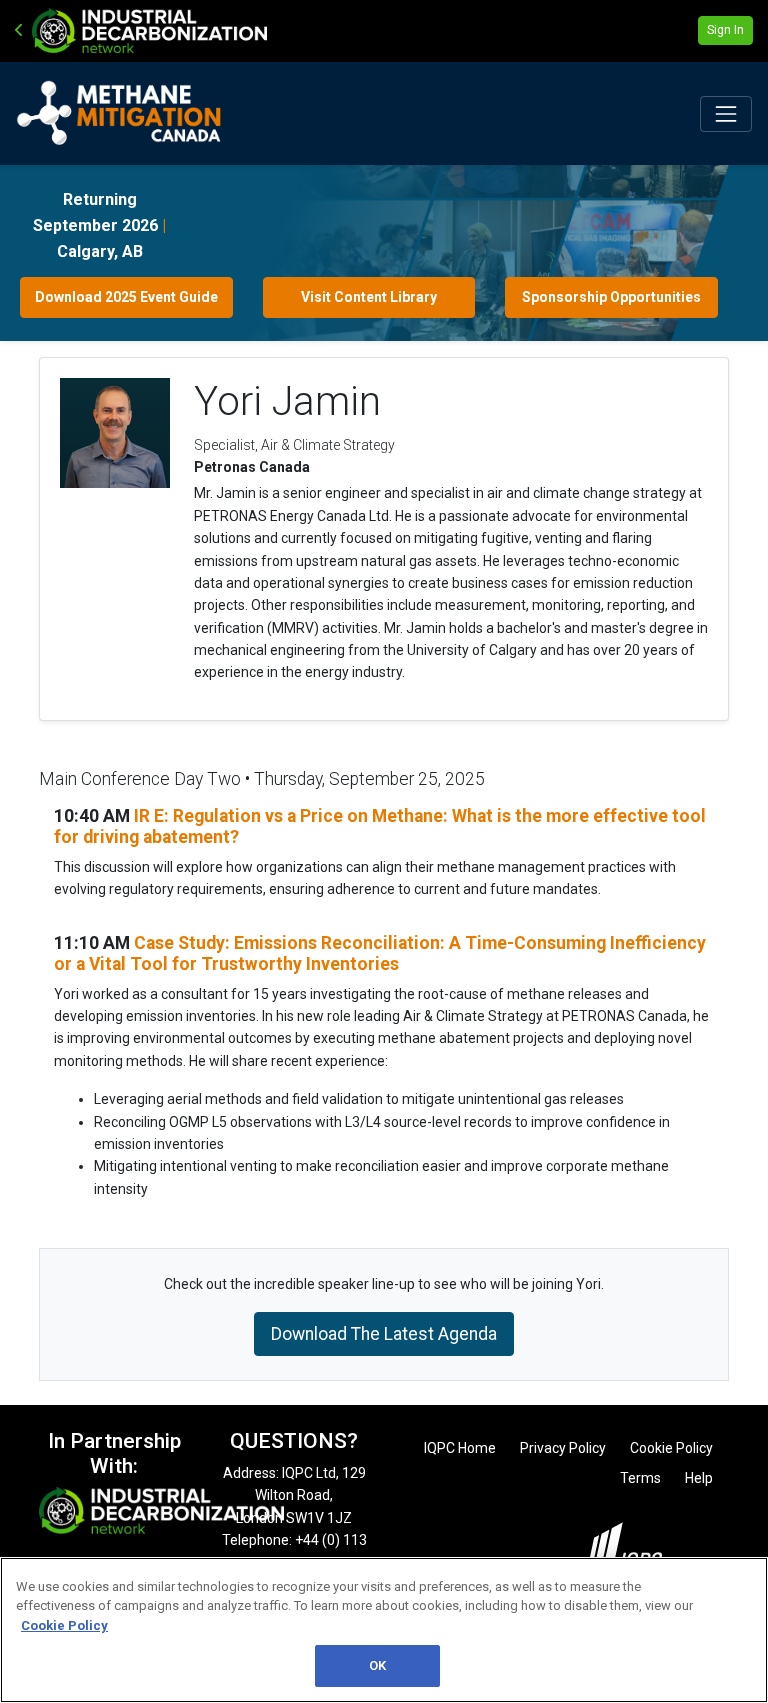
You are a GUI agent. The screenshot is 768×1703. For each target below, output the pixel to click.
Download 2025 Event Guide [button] (126, 297)
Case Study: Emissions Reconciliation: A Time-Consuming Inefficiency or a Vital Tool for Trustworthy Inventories (380, 953)
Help (699, 1478)
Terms (640, 1478)
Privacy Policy (563, 1448)
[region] (384, 1630)
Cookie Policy (671, 1448)
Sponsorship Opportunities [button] (611, 297)
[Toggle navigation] (726, 114)
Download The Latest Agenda (384, 1334)
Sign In (725, 30)
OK (377, 1665)
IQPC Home (460, 1448)
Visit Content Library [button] (369, 297)
